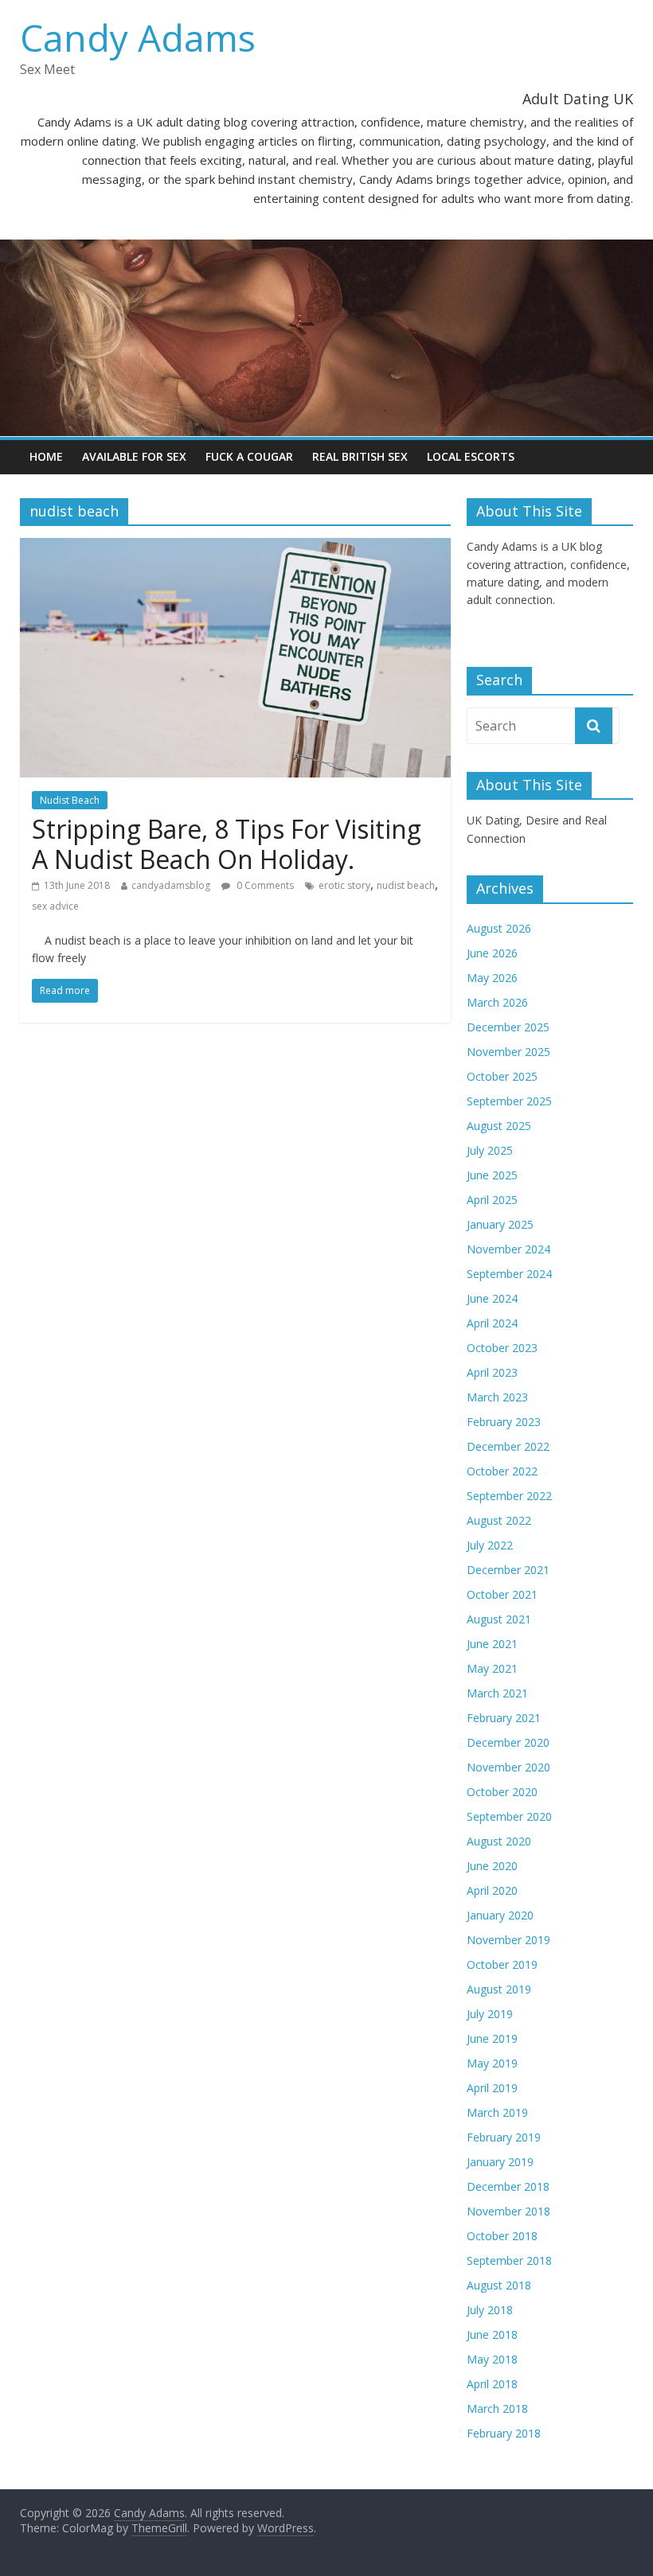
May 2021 (492, 1668)
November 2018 (508, 2211)
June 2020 (492, 1866)
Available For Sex (134, 456)
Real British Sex (360, 456)
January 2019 (500, 2162)
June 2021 (492, 1644)
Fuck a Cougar (249, 456)
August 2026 (499, 928)
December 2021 (508, 1570)
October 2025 (502, 1076)
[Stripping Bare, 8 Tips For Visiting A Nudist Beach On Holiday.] (235, 548)
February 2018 (504, 2433)
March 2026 (497, 1002)
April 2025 (492, 1200)
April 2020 (492, 1890)
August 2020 (499, 1841)
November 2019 (508, 1940)
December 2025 (508, 1027)
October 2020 (502, 1792)
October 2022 (502, 1471)
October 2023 (502, 1348)
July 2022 (490, 1545)
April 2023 (492, 1372)
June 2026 (492, 953)
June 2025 (492, 1175)
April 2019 (492, 2088)
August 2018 (499, 2285)
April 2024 (492, 1323)
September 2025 (509, 1101)
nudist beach (406, 885)
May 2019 (492, 2063)
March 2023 (497, 1397)
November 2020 (508, 1767)
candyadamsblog (171, 885)
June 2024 (492, 1298)
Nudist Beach (70, 800)
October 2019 (502, 1964)
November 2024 (508, 1249)
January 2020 (500, 1915)
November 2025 (508, 1052)
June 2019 (492, 2038)
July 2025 (490, 1150)
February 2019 (504, 2137)
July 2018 (490, 2310)
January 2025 (500, 1224)
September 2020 (509, 1816)
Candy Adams (138, 37)
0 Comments (264, 885)
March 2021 (497, 1693)
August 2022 (499, 1520)
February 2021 (504, 1718)
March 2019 (497, 2112)
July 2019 (490, 2014)
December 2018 (508, 2186)
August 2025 (499, 1126)
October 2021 (502, 1594)
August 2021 (499, 1619)
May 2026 (492, 978)
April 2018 (492, 2384)
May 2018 (492, 2359)
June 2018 (492, 2334)
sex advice (55, 906)
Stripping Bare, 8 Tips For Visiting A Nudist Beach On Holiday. (227, 844)
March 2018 (497, 2408)
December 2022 (508, 1446)
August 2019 (499, 1989)
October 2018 (502, 2236)
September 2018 (509, 2260)
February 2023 (504, 1422)
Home (46, 456)
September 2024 (509, 1274)
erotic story (344, 885)
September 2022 (509, 1496)
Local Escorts (471, 456)
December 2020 (508, 1742)
